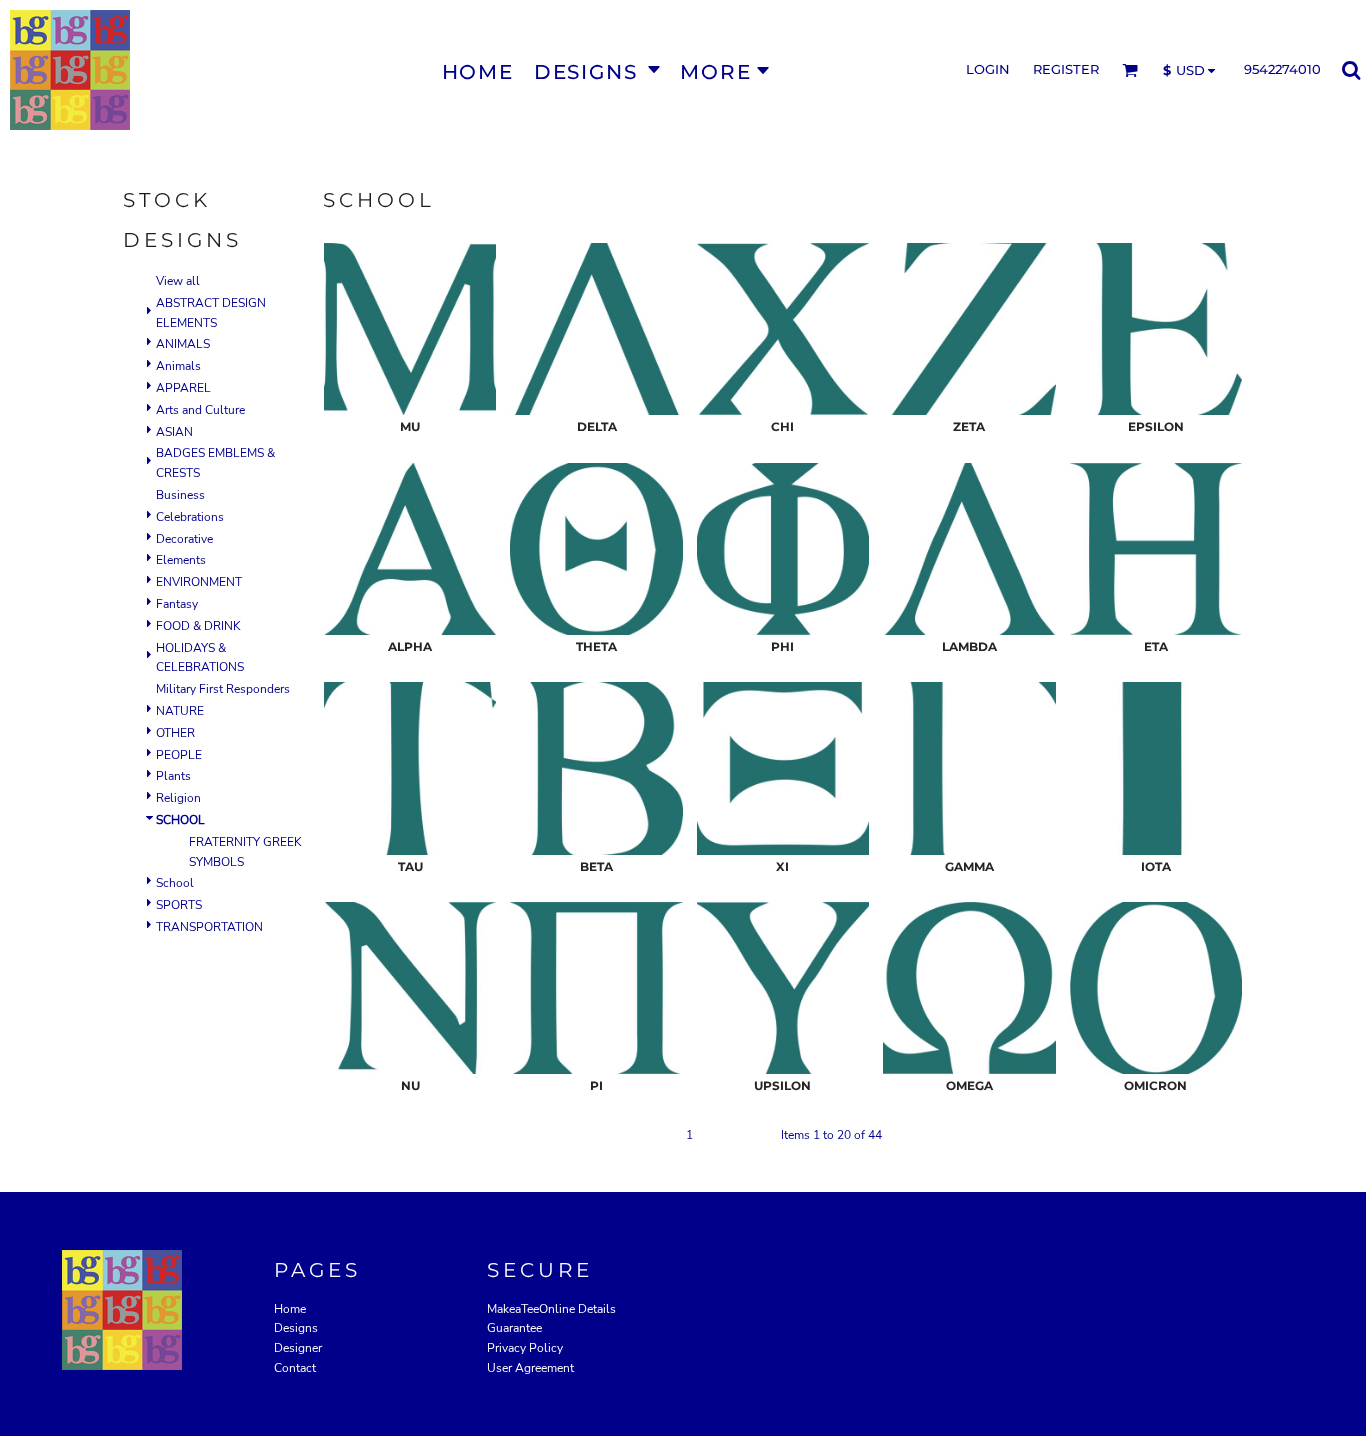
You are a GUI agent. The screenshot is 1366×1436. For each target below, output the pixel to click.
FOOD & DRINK (198, 626)
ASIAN (174, 432)
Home (290, 1309)
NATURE (180, 711)
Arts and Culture (200, 410)
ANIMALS (183, 344)
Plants (173, 776)
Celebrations (190, 517)
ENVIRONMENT (199, 582)
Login (988, 69)
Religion (178, 798)
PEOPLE (179, 755)
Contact (295, 1368)
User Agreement (530, 1368)
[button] (597, 70)
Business (180, 495)
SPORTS (179, 905)
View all (178, 281)
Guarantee (514, 1328)
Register (1066, 69)
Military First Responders (223, 689)
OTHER (175, 733)
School (175, 883)
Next (753, 1135)
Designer (298, 1348)
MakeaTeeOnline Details (551, 1309)
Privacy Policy (525, 1348)
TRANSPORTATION (209, 927)
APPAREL (183, 388)
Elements (181, 560)
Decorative (184, 539)
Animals (178, 366)
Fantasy (177, 604)
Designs (296, 1328)
